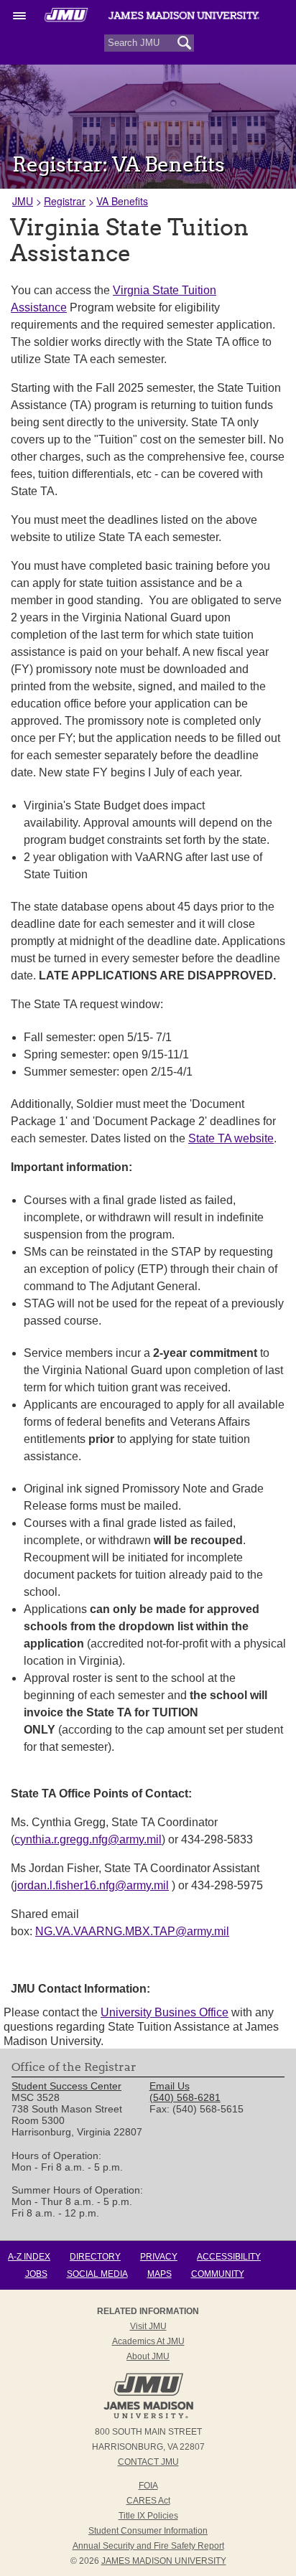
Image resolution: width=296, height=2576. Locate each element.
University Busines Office (165, 2012)
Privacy (159, 2257)
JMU (23, 201)
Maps (159, 2274)
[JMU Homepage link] (148, 2417)
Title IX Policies (148, 2516)
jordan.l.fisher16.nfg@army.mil (92, 1885)
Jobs (36, 2274)
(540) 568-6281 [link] (185, 2097)
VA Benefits (122, 201)
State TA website (231, 1138)
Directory (95, 2257)
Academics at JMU (148, 2341)
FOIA (148, 2486)
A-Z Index (29, 2257)
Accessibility (229, 2257)
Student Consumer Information (148, 2531)
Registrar (65, 201)
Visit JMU (148, 2326)
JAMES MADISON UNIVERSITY (164, 2561)
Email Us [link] (170, 2086)
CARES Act (148, 2501)
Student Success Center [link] (66, 2086)
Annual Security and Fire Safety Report (148, 2546)
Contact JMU (148, 2462)
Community (218, 2274)
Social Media (97, 2274)
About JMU (148, 2356)
